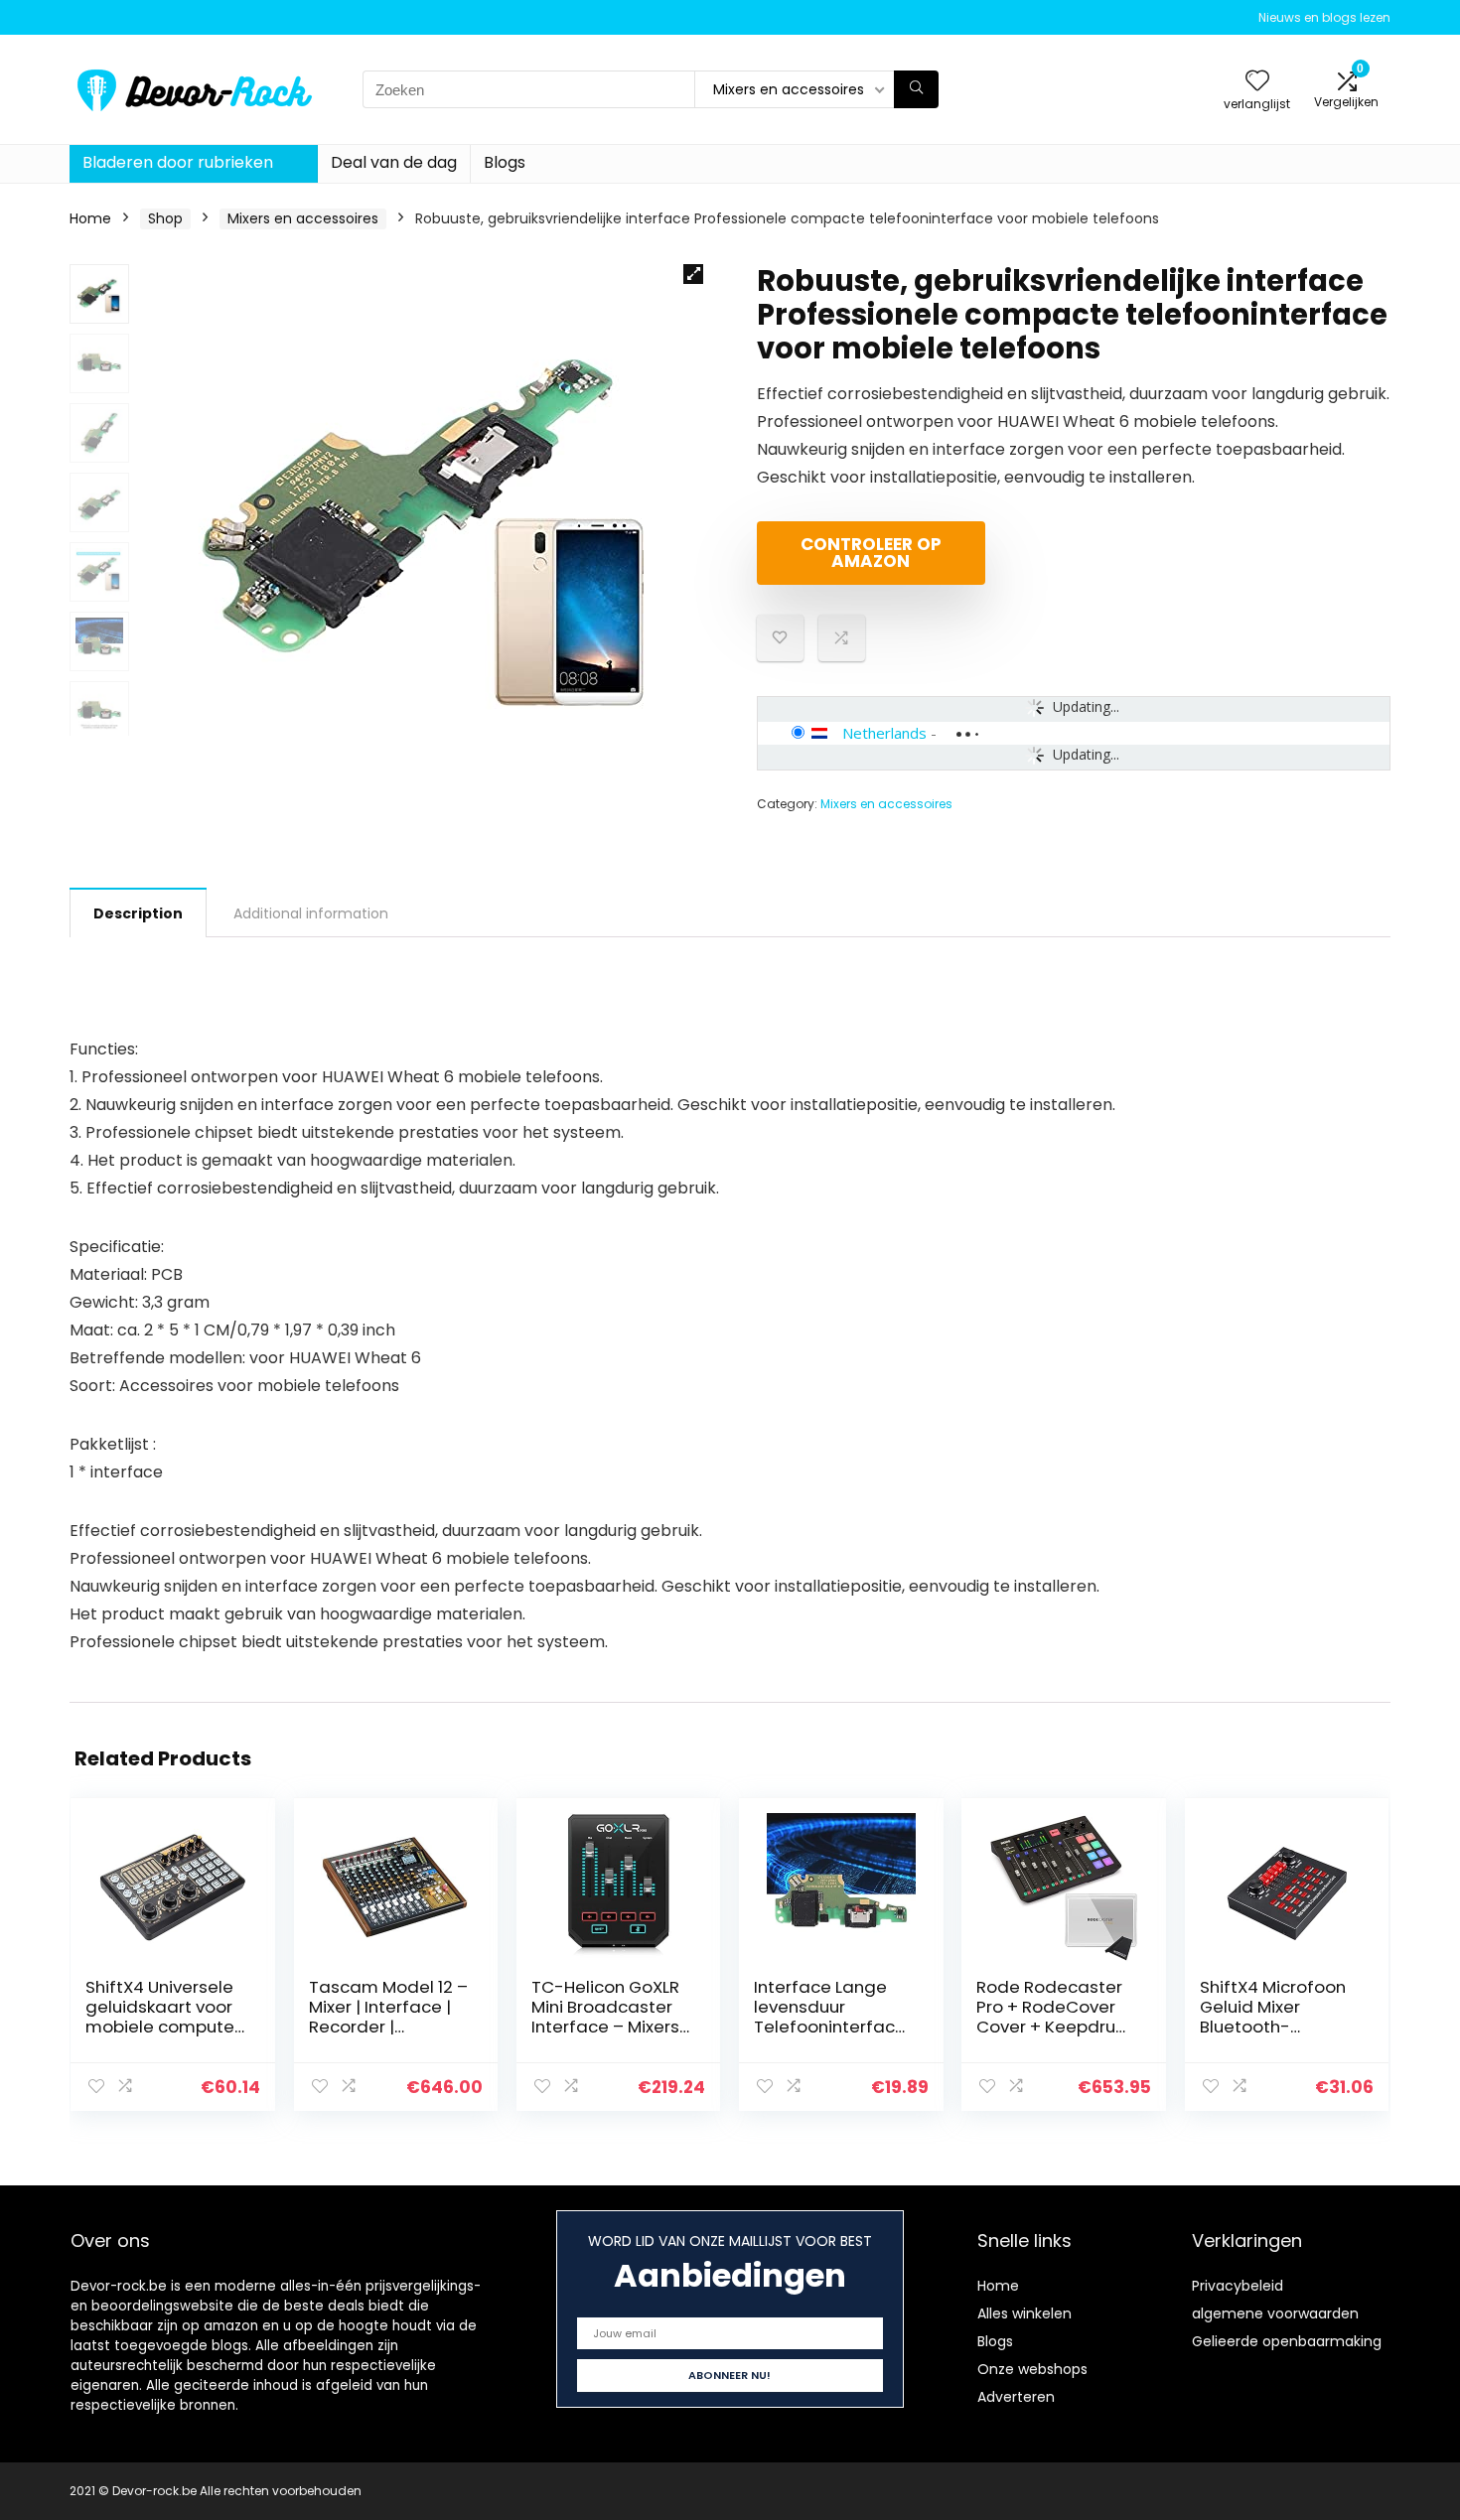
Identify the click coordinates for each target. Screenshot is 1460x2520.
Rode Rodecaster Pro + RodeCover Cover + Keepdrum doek (1054, 2017)
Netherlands (884, 733)
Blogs (505, 162)
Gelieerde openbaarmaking (1287, 2341)
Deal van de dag (394, 162)
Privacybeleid (1238, 2286)
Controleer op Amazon (871, 553)
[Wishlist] (1257, 82)
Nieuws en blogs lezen (1324, 17)
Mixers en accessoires (303, 218)
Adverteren (1016, 2397)
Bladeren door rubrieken (178, 162)
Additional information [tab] (311, 913)
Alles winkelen (1024, 2313)
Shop (165, 218)
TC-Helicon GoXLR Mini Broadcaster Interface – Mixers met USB (605, 2017)
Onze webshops (1032, 2369)
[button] (693, 274)
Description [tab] (138, 913)
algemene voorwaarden (1275, 2313)
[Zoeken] (916, 89)
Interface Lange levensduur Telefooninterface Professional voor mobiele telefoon (830, 2027)
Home (90, 218)
